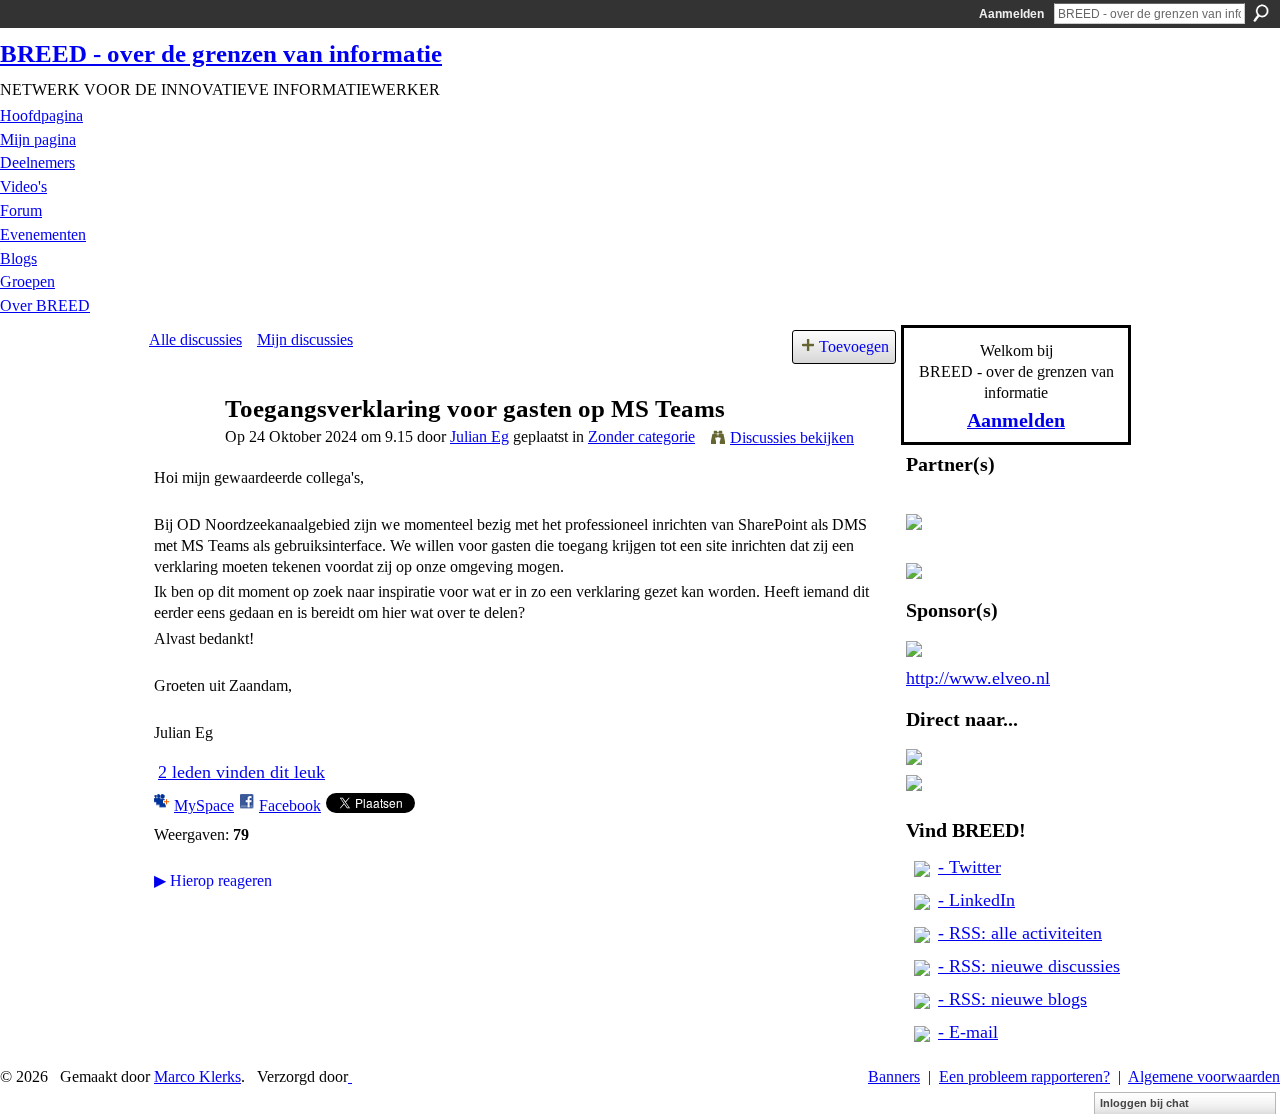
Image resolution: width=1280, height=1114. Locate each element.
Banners (894, 1076)
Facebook (290, 805)
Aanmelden (1011, 14)
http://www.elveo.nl (978, 678)
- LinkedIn (976, 900)
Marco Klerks (197, 1076)
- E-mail (968, 1032)
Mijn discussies (305, 339)
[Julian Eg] (181, 446)
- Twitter (969, 867)
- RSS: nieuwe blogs (1012, 999)
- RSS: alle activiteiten (1020, 933)
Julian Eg (479, 436)
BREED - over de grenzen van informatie (221, 53)
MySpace (204, 805)
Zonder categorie (641, 436)
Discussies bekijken (792, 437)
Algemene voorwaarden (1204, 1076)
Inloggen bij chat (1144, 1103)
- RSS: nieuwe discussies (1029, 966)
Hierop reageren (213, 880)
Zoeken (1261, 13)
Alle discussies (195, 339)
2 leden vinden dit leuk (241, 772)
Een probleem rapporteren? (1024, 1076)
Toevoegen (854, 346)
